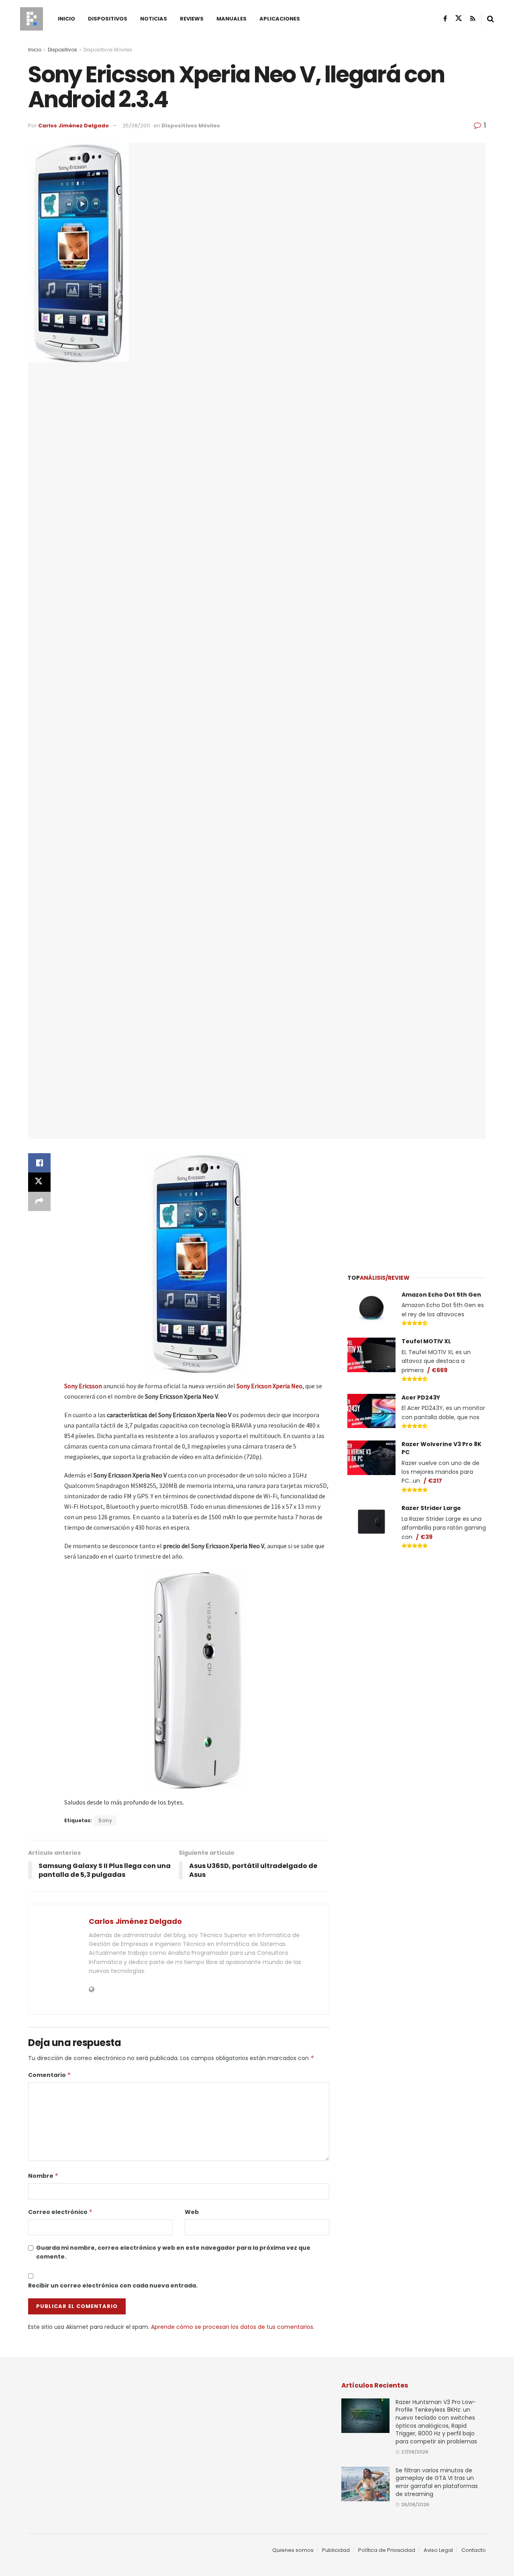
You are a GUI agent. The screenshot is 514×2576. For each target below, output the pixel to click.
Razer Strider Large (431, 1508)
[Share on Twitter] (39, 1182)
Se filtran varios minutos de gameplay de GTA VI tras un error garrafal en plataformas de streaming (437, 2482)
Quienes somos (293, 2550)
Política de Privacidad (387, 2550)
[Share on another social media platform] (39, 1201)
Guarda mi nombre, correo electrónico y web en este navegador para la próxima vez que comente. (173, 2252)
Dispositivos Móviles (108, 50)
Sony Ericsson (83, 1386)
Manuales (232, 19)
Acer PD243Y (421, 1397)
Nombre (43, 2176)
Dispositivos (108, 19)
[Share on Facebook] (39, 1163)
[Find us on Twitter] (459, 18)
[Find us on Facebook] (445, 19)
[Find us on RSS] (473, 19)
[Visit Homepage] (32, 19)
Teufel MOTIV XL (426, 1341)
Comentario (50, 2075)
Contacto (474, 2550)
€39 (426, 1537)
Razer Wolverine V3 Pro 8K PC (442, 1448)
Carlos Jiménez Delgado (73, 126)
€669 (440, 1370)
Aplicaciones (280, 19)
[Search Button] (491, 19)
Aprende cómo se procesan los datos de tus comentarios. (233, 2327)
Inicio (66, 19)
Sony (105, 1820)
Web (192, 2212)
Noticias (154, 19)
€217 (435, 1481)
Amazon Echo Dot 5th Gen (441, 1295)
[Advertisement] (417, 1201)
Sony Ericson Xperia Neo (269, 1386)
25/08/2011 (136, 126)
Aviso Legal (438, 2550)
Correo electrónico (60, 2212)
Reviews (192, 19)
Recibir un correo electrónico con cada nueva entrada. (113, 2285)
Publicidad (336, 2550)
